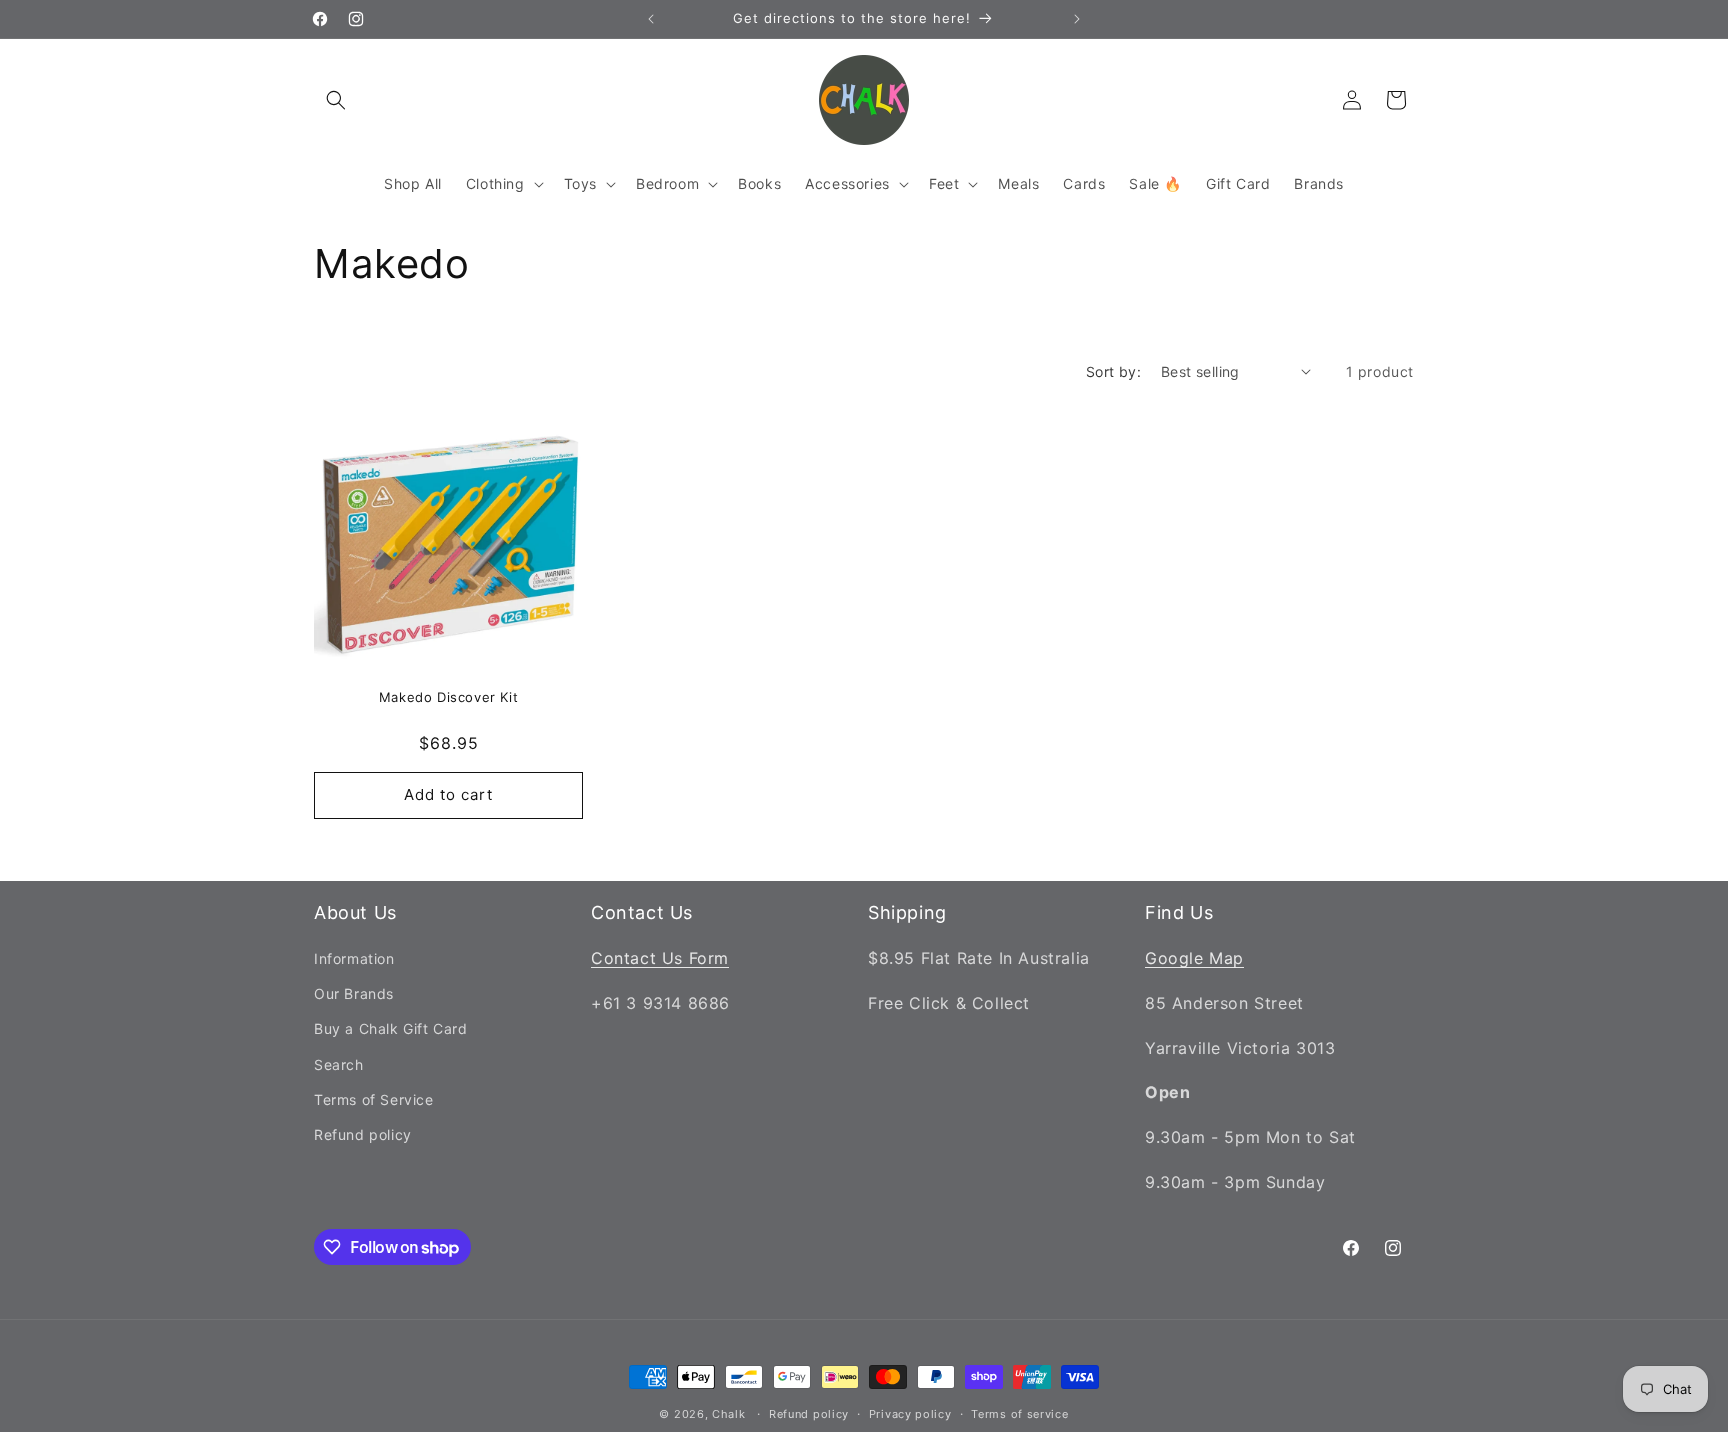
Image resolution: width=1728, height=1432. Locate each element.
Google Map (1194, 958)
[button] (336, 100)
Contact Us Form (660, 958)
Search (339, 1064)
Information (354, 958)
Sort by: (1113, 371)
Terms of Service (374, 1099)
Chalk (729, 1414)
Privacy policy (910, 1414)
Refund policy (363, 1134)
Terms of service (1019, 1414)
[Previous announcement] (651, 19)
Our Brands (354, 993)
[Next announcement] (1077, 19)
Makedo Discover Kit (448, 697)
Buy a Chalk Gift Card (391, 1028)
